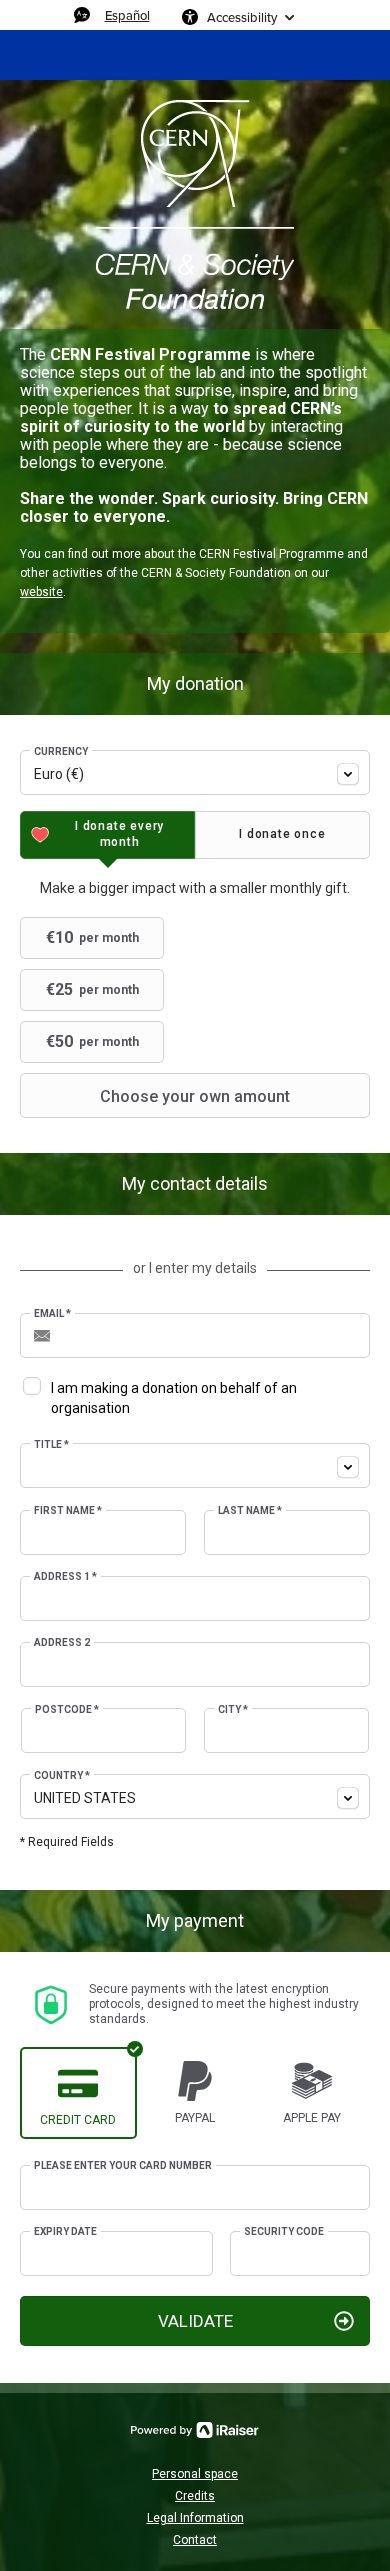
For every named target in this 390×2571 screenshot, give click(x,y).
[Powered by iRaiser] (195, 2430)
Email (52, 1313)
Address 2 (62, 1642)
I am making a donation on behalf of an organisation (174, 1398)
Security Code (284, 2231)
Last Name (250, 1510)
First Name (68, 1510)
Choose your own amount (195, 1096)
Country (62, 1775)
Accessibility (242, 17)
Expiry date (65, 2231)
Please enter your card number (123, 2165)
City (233, 1709)
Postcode (67, 1709)
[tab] (107, 834)
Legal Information (195, 2518)
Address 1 (65, 1576)
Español (127, 15)
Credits (195, 2496)
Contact (195, 2540)
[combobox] (195, 772)
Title (51, 1444)
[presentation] (107, 834)
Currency (61, 751)
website (41, 592)
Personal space (195, 2474)
